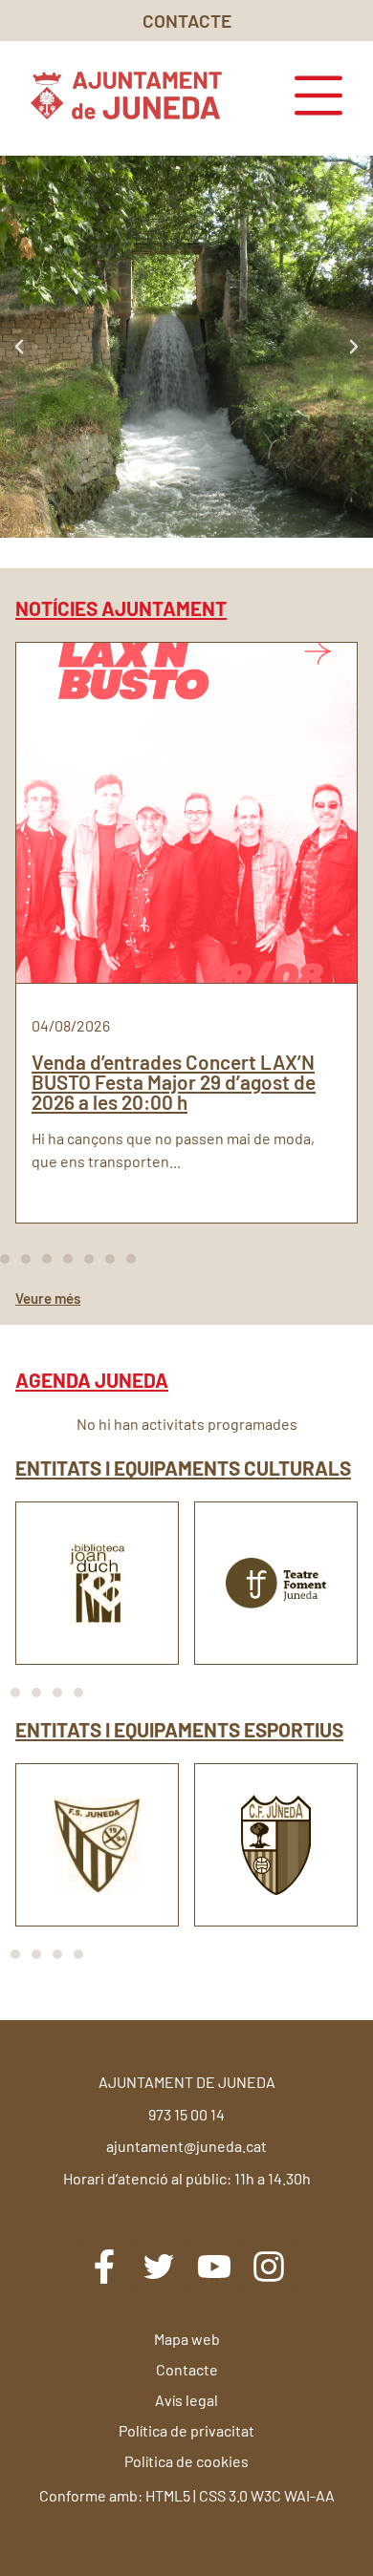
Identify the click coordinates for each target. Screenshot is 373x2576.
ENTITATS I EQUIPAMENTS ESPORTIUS (179, 1729)
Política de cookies (186, 2461)
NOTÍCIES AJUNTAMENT (121, 608)
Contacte (187, 2369)
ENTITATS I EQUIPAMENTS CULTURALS (183, 1468)
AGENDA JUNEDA (92, 1380)
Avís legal (186, 2400)
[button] (19, 347)
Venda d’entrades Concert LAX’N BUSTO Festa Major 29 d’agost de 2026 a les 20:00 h (174, 1082)
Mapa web (187, 2339)
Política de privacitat (186, 2430)
